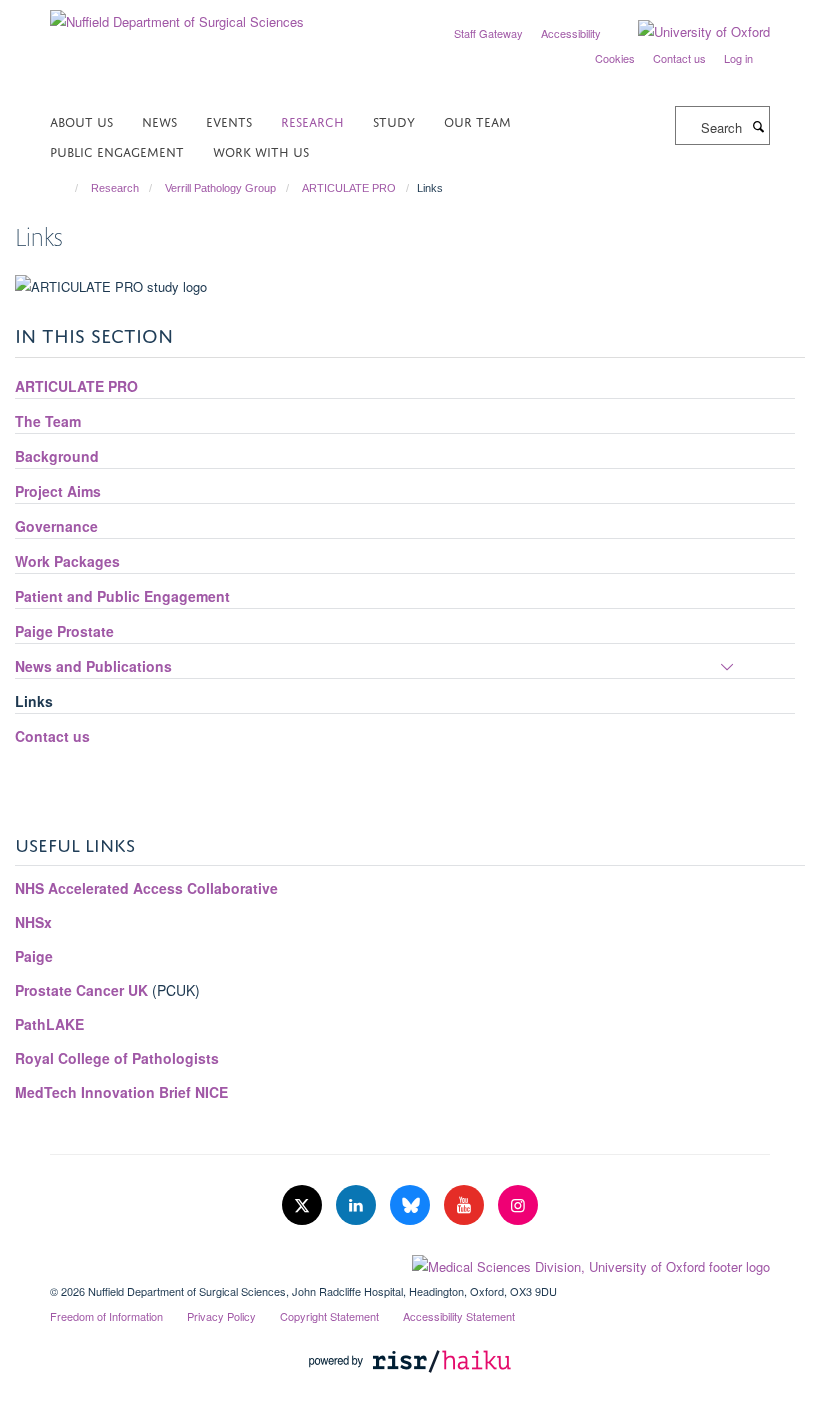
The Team (48, 421)
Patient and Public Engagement (122, 596)
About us (81, 120)
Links (34, 701)
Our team (477, 120)
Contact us (679, 58)
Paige (36, 956)
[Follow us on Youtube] (466, 1205)
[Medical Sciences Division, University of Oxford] (410, 1262)
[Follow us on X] (304, 1205)
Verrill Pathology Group (220, 188)
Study (394, 120)
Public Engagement (117, 150)
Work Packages (67, 561)
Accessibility (571, 33)
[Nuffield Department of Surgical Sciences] (177, 14)
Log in (738, 58)
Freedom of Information (106, 1316)
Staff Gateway (488, 33)
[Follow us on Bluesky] (412, 1205)
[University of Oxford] (689, 32)
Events (229, 120)
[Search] (758, 126)
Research (312, 120)
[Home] (67, 188)
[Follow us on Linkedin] (358, 1205)
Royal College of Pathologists (117, 1058)
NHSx (33, 922)
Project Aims (58, 491)
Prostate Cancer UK (81, 990)
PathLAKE (49, 1024)
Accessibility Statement (459, 1316)
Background (57, 456)
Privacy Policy (221, 1316)
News (159, 120)
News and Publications (93, 666)
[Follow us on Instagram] (518, 1205)
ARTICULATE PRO (349, 188)
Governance (56, 526)
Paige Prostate (64, 631)
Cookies (615, 58)
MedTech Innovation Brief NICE (121, 1092)
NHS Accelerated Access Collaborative (146, 888)
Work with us (261, 150)
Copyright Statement (329, 1316)
